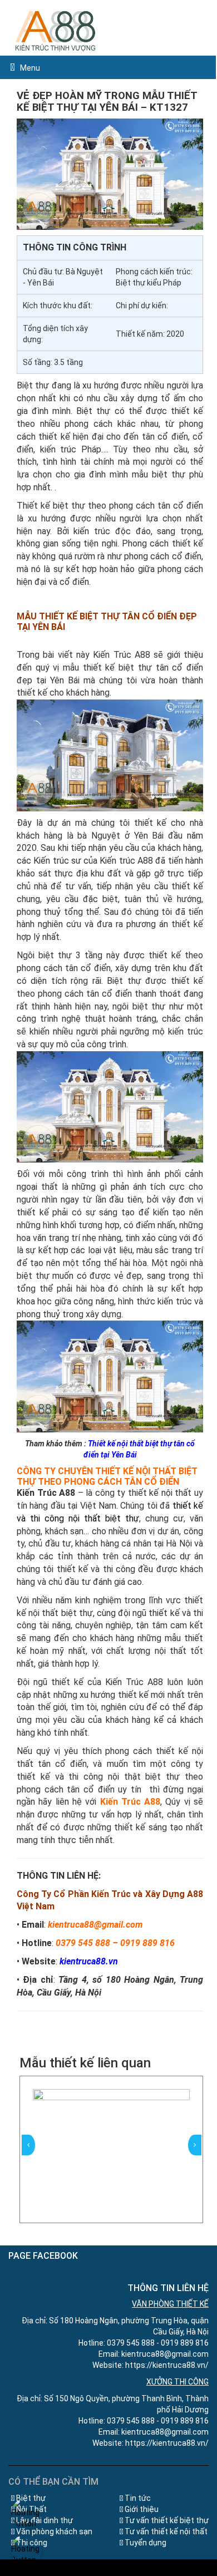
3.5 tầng (68, 362)
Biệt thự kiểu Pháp (149, 283)
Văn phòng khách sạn (54, 2531)
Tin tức (138, 2498)
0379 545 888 (83, 1943)
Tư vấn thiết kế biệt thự (167, 2520)
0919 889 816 (147, 1943)
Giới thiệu (142, 2509)
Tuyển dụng (146, 2543)
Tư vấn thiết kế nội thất (166, 2531)
